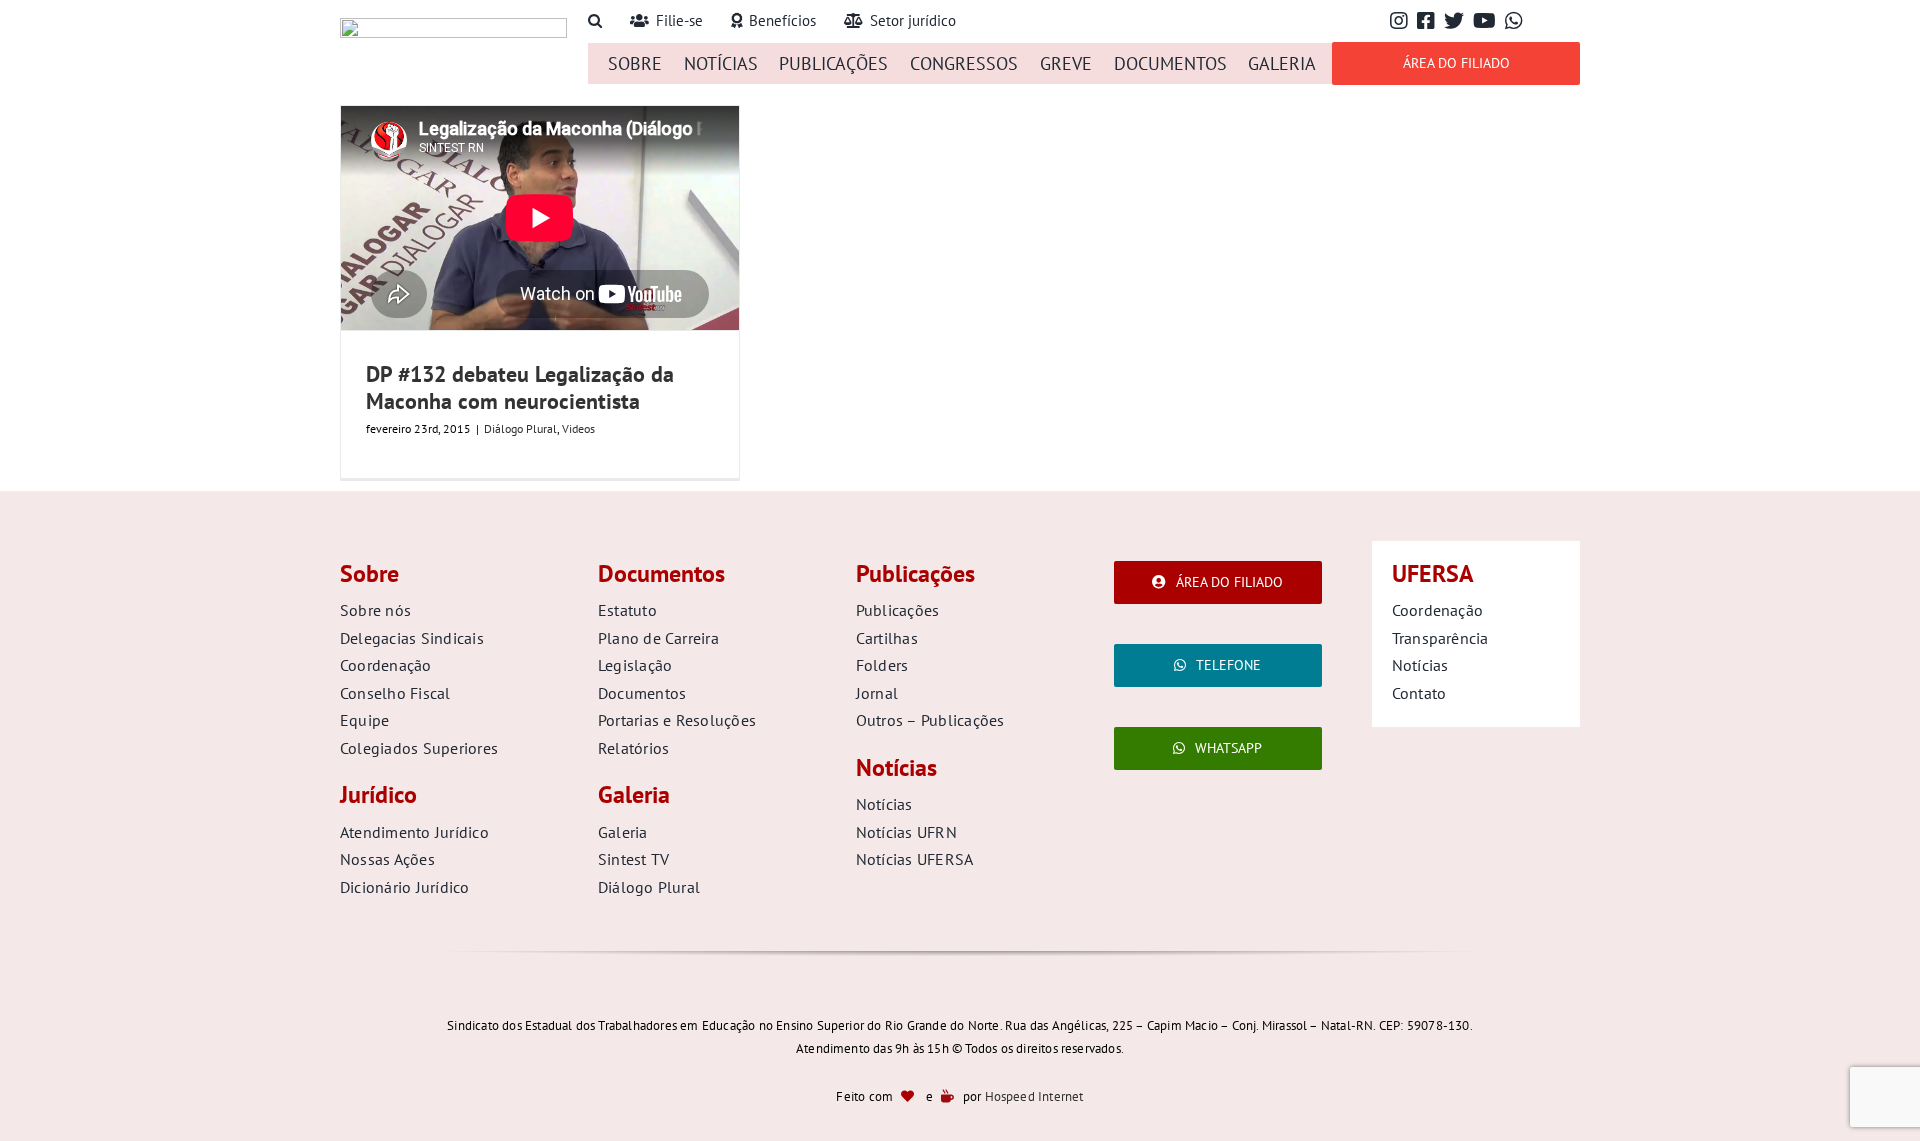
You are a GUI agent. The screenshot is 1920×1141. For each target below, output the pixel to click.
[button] (595, 21)
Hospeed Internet (1034, 1096)
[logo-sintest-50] (453, 26)
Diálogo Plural (520, 428)
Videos (578, 428)
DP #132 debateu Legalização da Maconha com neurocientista (520, 387)
